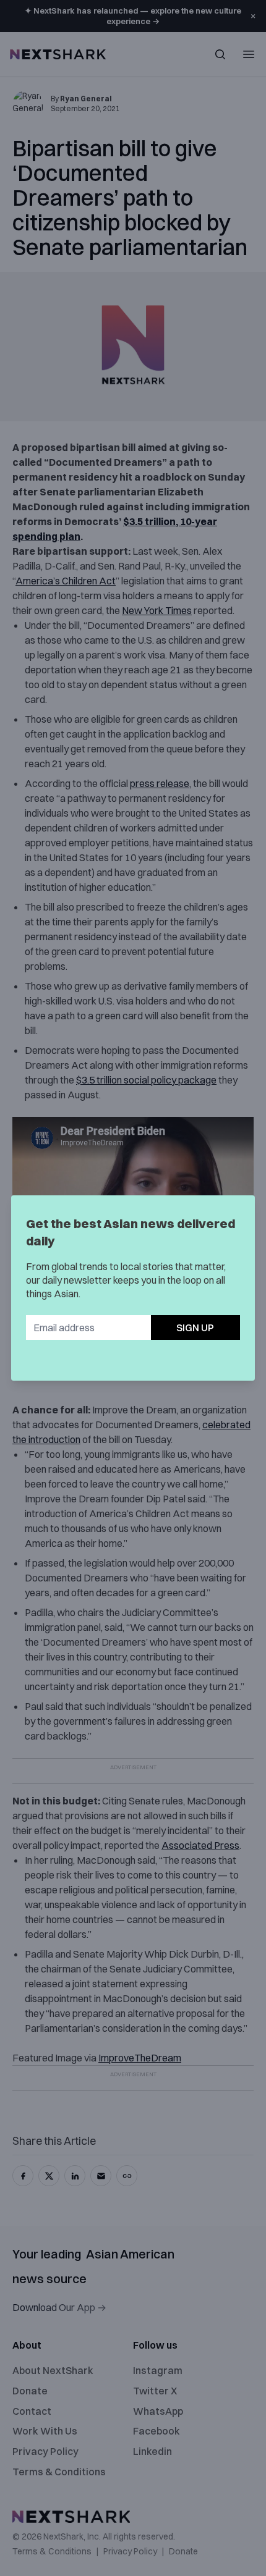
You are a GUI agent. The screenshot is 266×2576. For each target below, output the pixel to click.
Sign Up (195, 1328)
